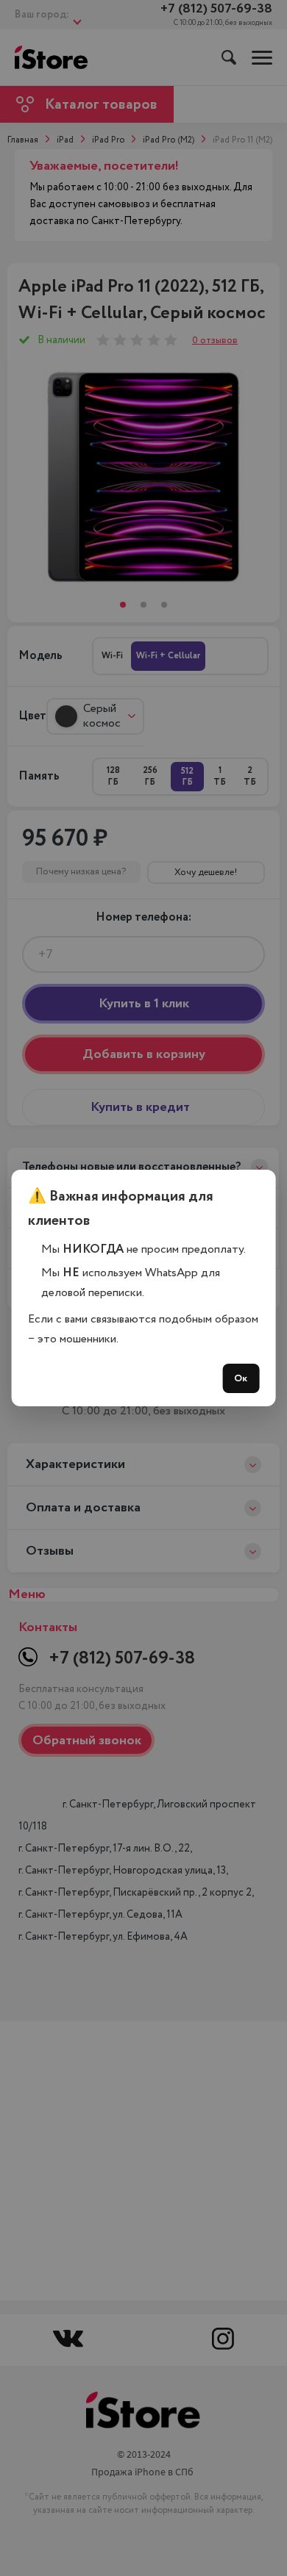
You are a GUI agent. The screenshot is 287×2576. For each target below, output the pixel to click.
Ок (241, 1378)
